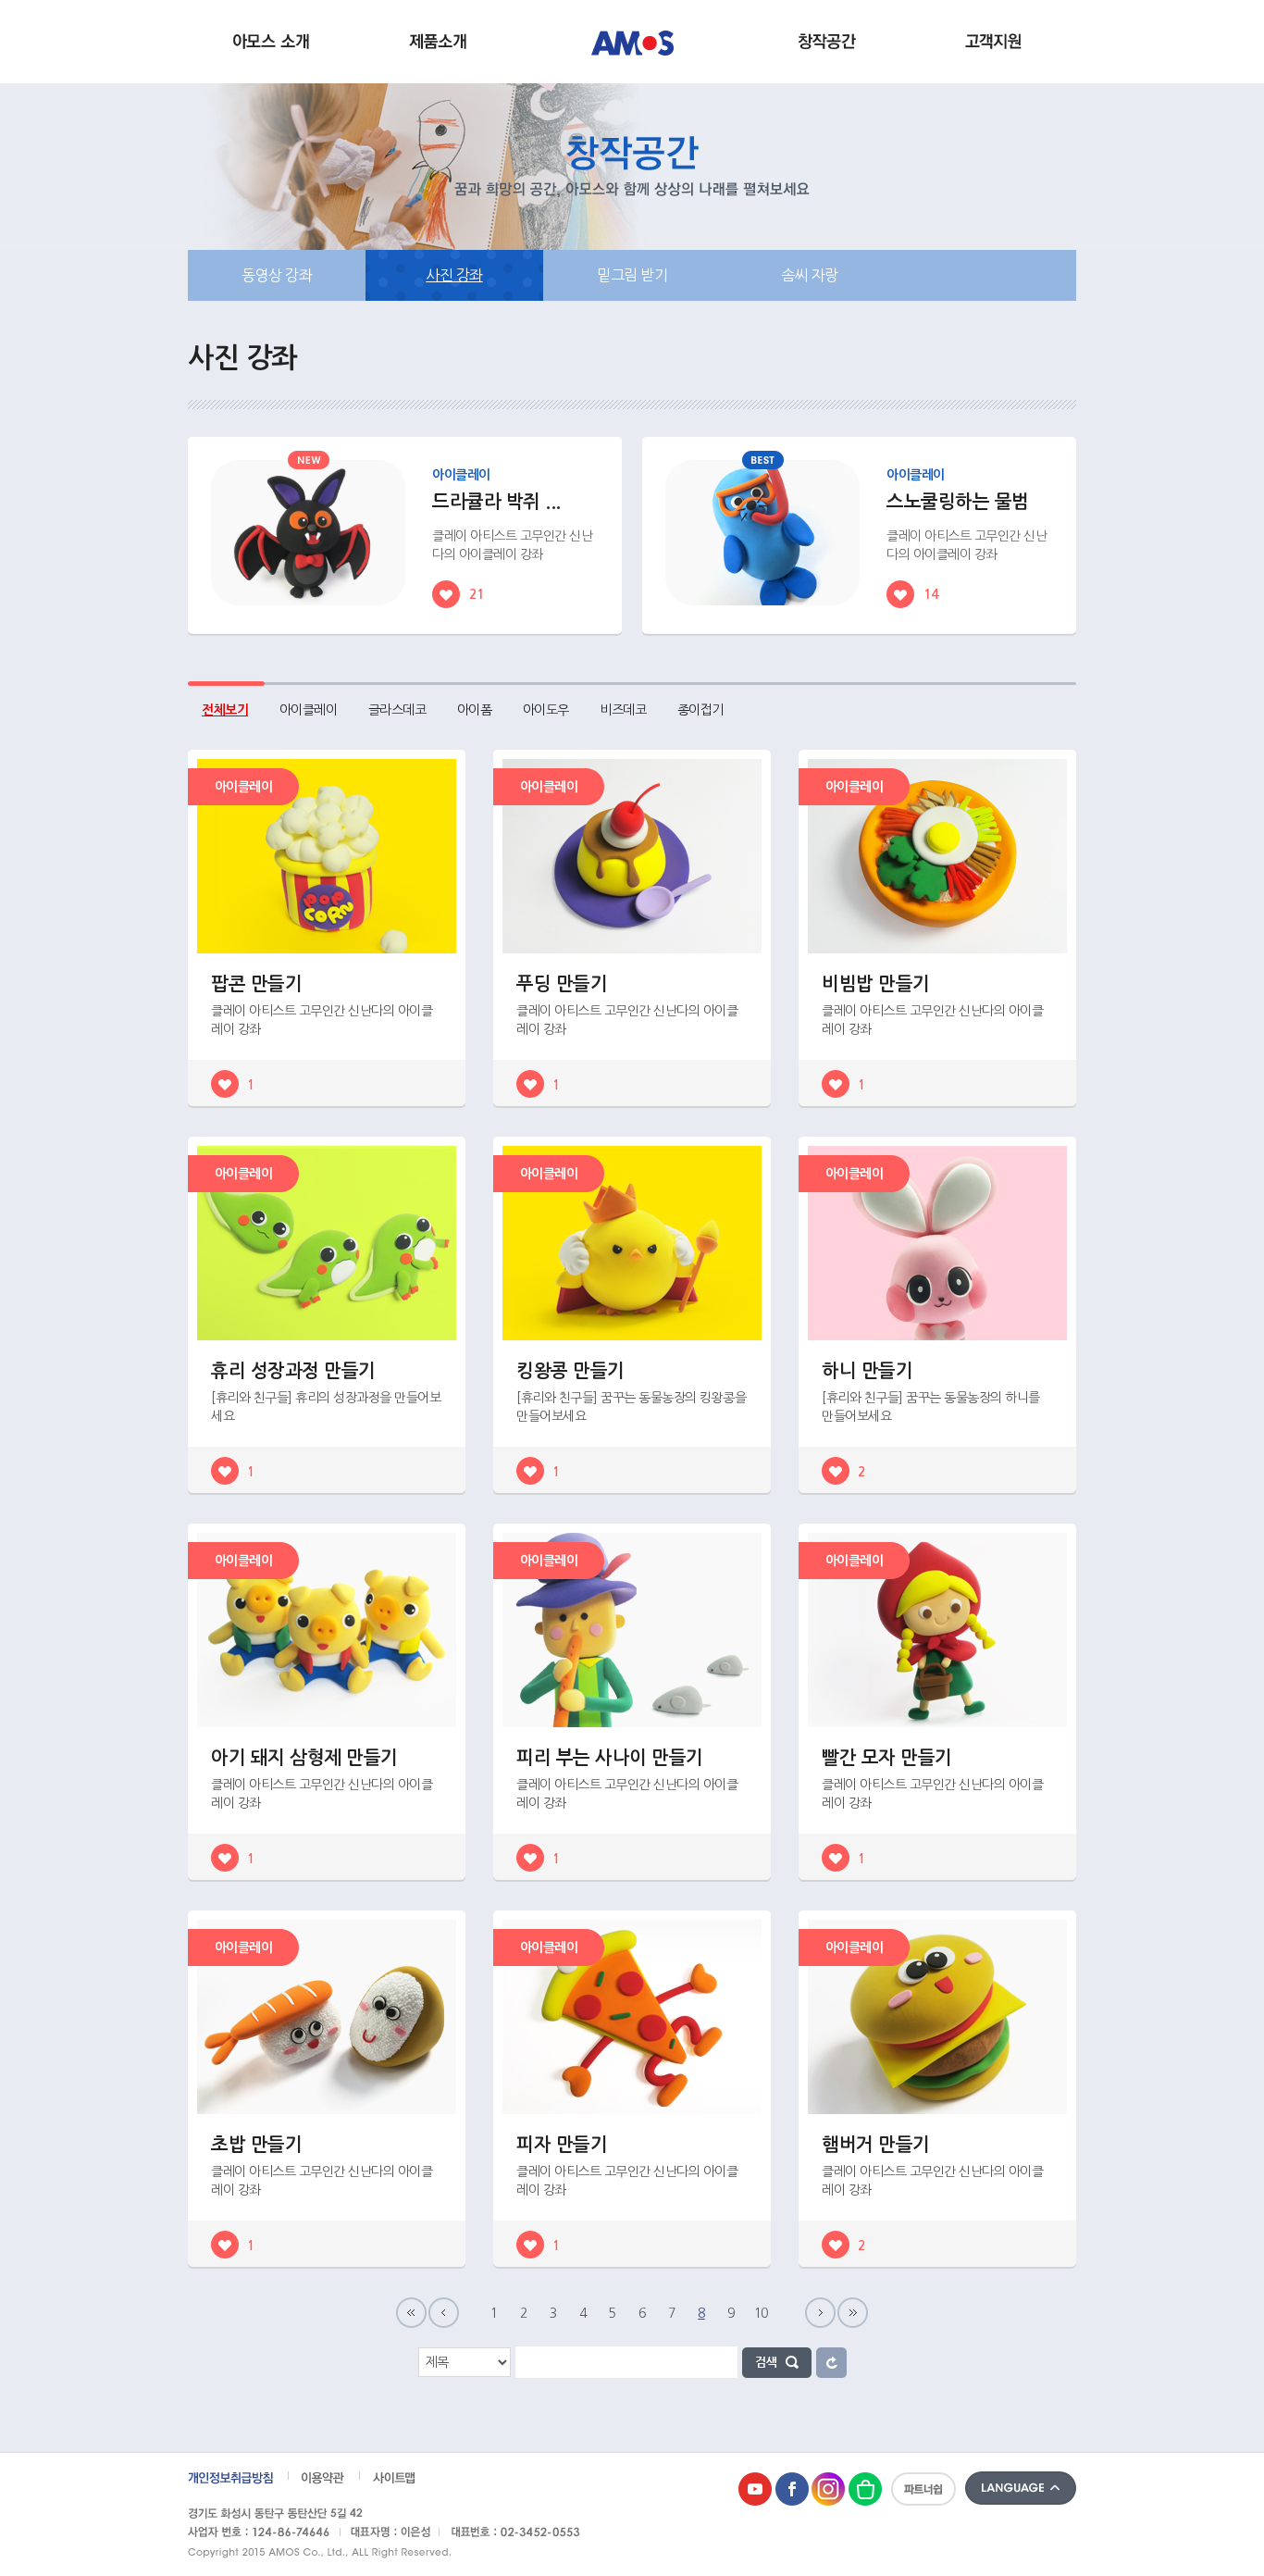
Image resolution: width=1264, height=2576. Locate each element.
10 (761, 2313)
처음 (411, 2313)
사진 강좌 (454, 275)
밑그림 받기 (632, 275)
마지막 (853, 2313)
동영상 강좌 (277, 275)
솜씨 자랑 (810, 275)
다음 (820, 2313)
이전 (444, 2313)
